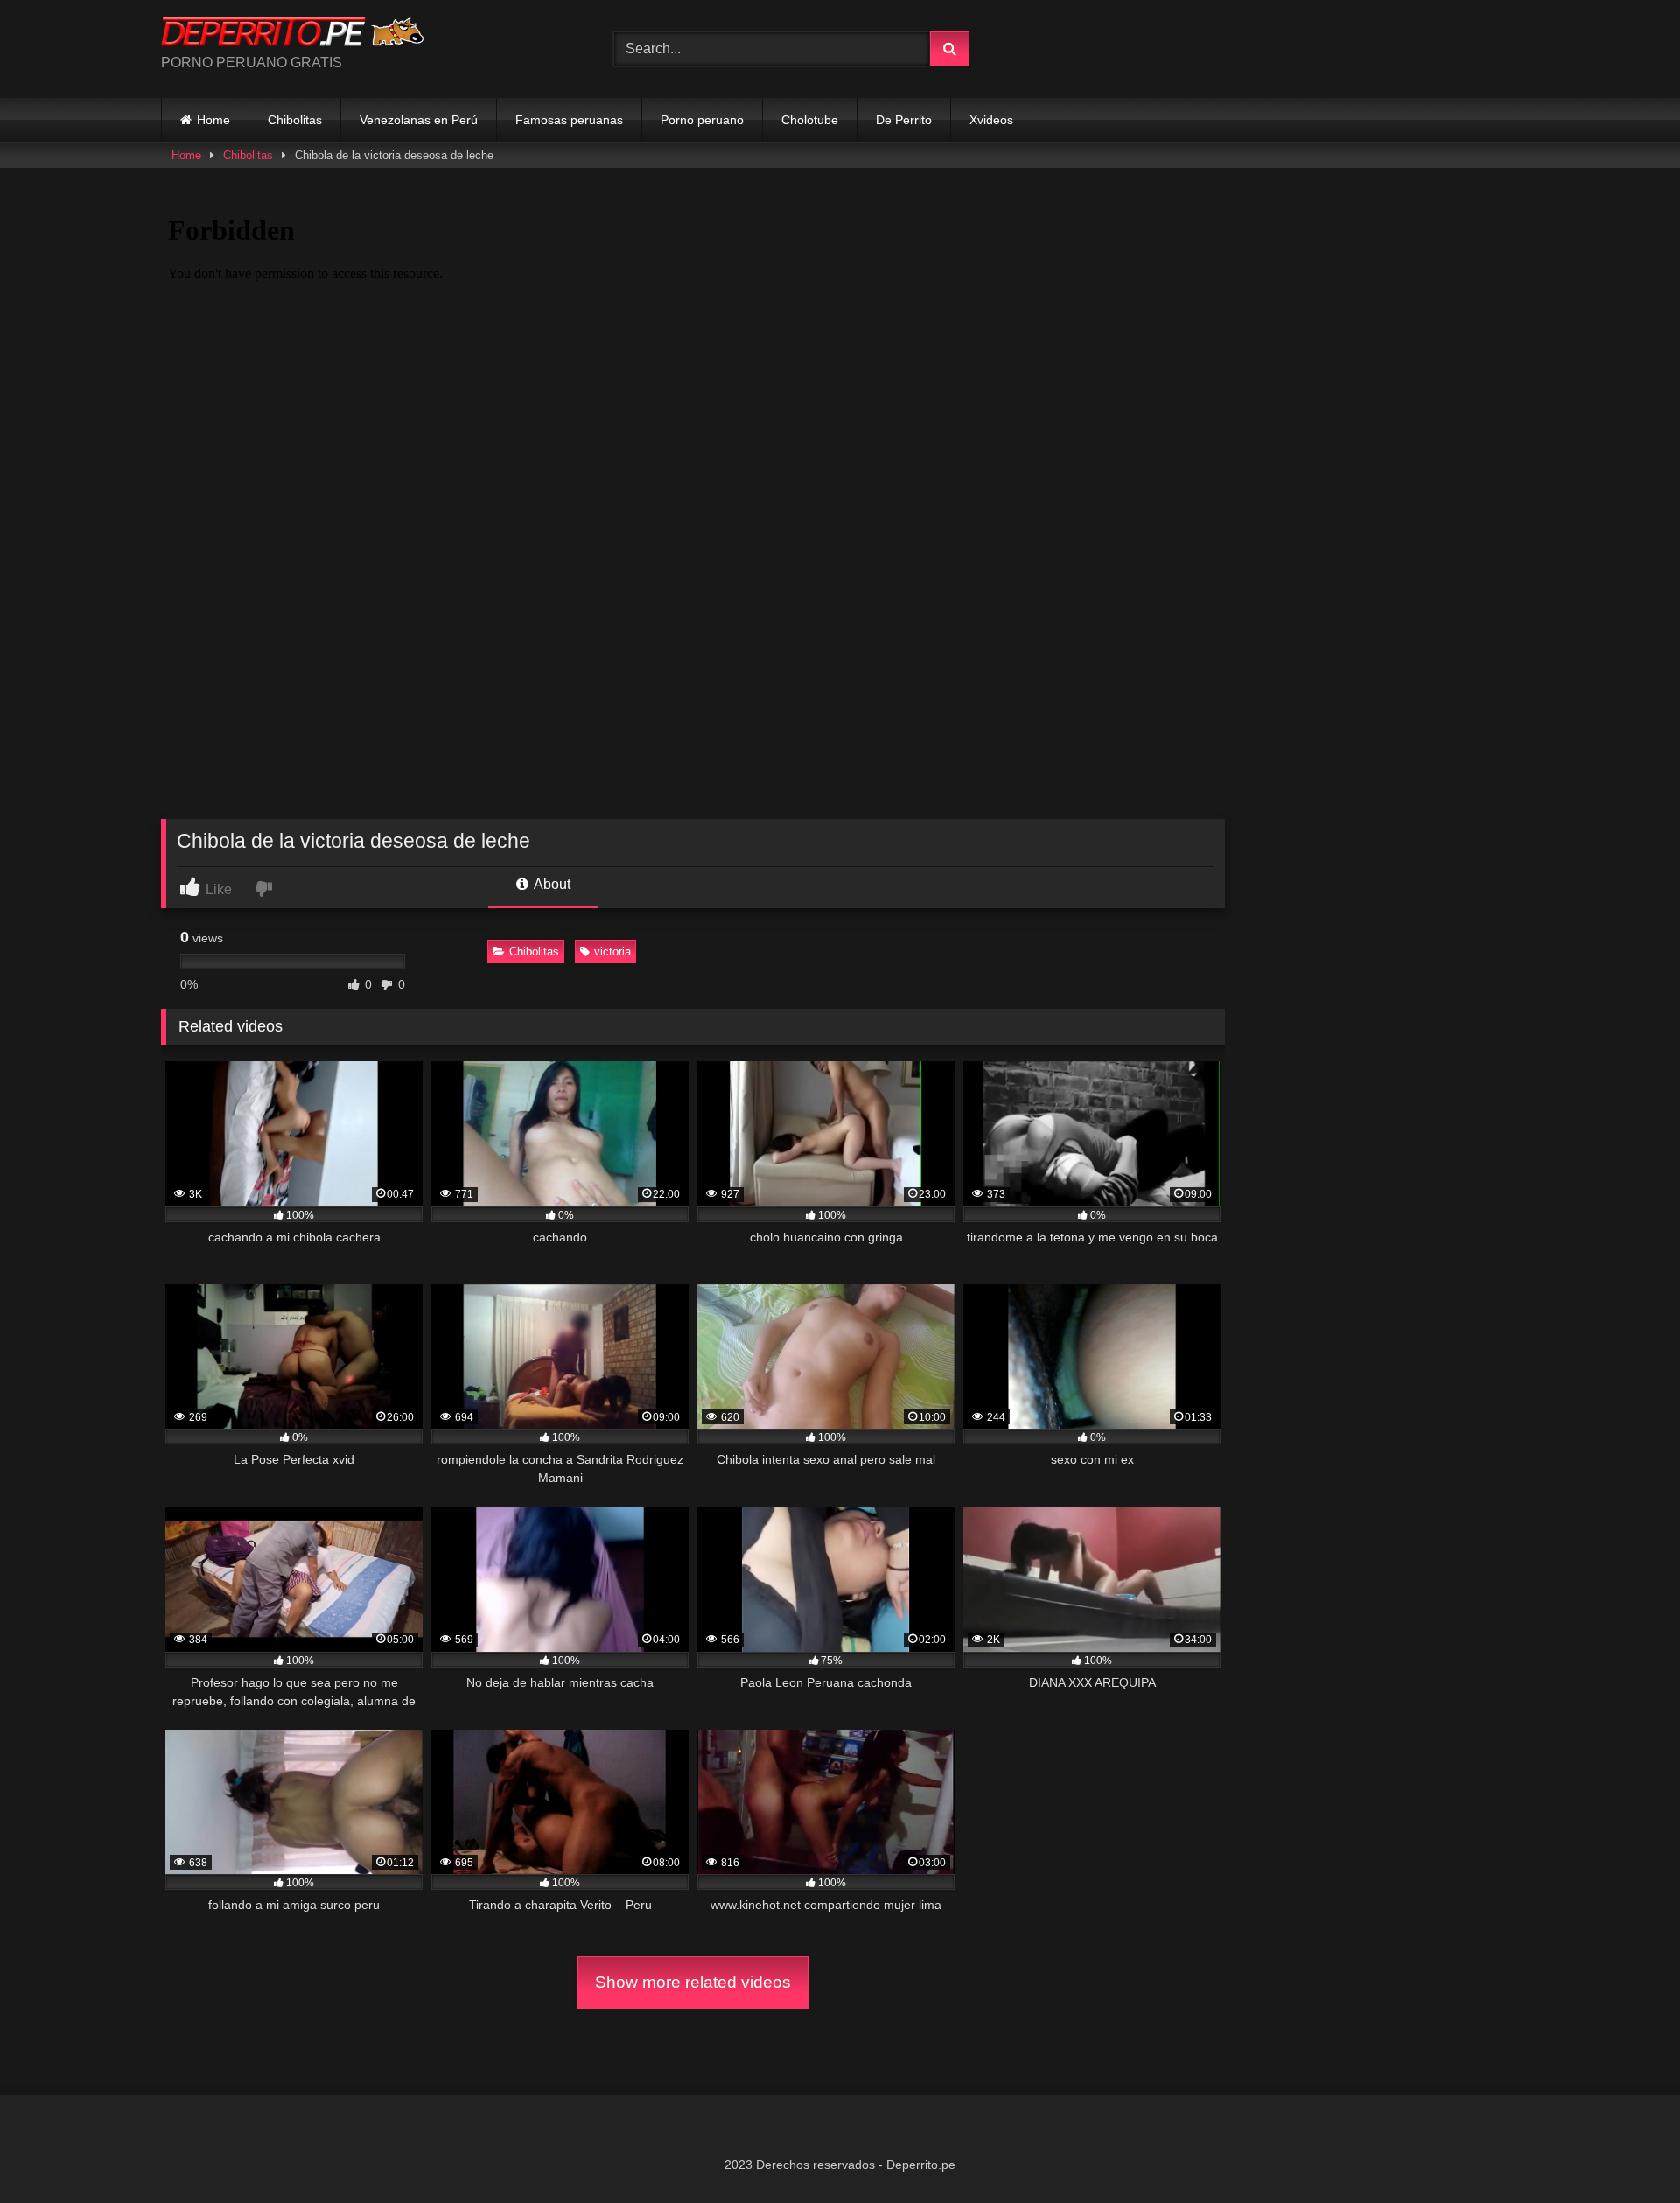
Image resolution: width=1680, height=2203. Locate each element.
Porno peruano (702, 120)
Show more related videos (693, 1982)
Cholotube (810, 120)
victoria (612, 951)
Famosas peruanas (569, 120)
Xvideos (991, 120)
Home (213, 120)
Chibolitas (295, 120)
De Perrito (904, 120)
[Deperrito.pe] (292, 35)
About (551, 884)
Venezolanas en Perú (419, 120)
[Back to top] (1626, 2151)
